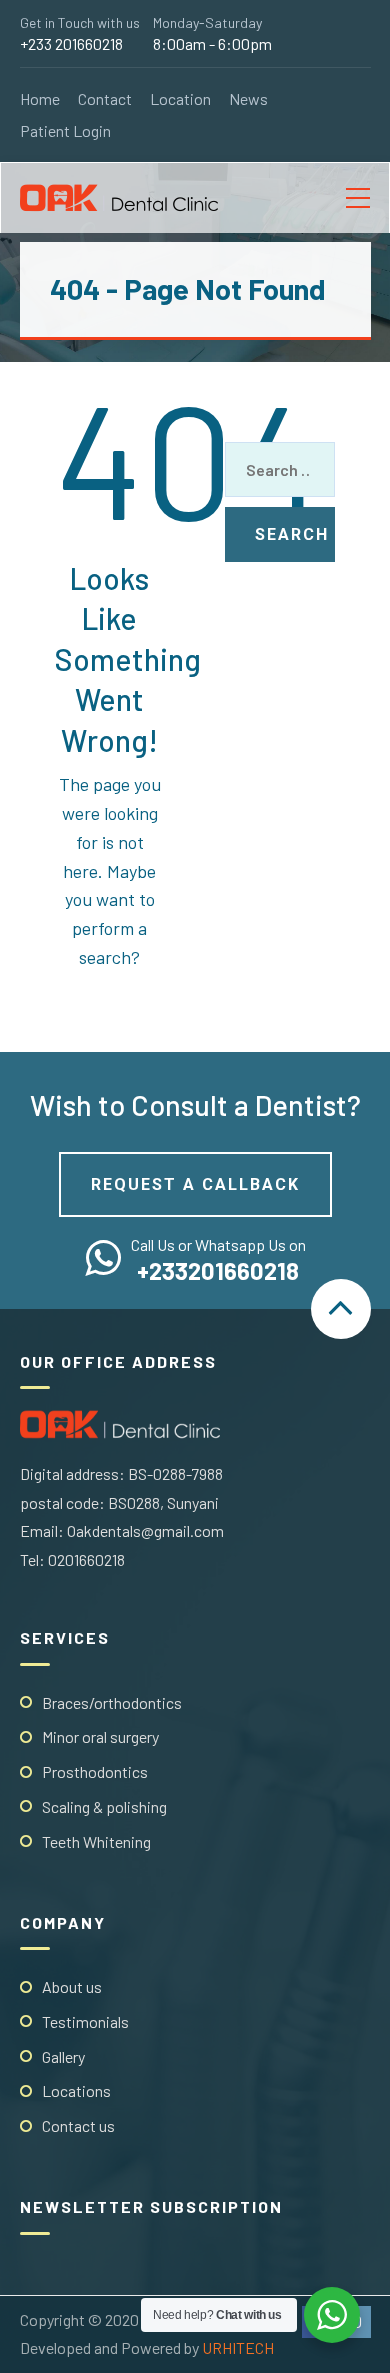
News (248, 98)
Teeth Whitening (96, 1841)
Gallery (63, 2056)
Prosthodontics (95, 1771)
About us (72, 1986)
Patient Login (65, 130)
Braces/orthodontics (112, 1702)
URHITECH (238, 2347)
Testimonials (85, 2021)
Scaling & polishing (104, 1806)
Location (180, 98)
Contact (105, 98)
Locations (76, 2090)
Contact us (78, 2125)
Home (40, 98)
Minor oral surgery (100, 1736)
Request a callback (195, 1184)
